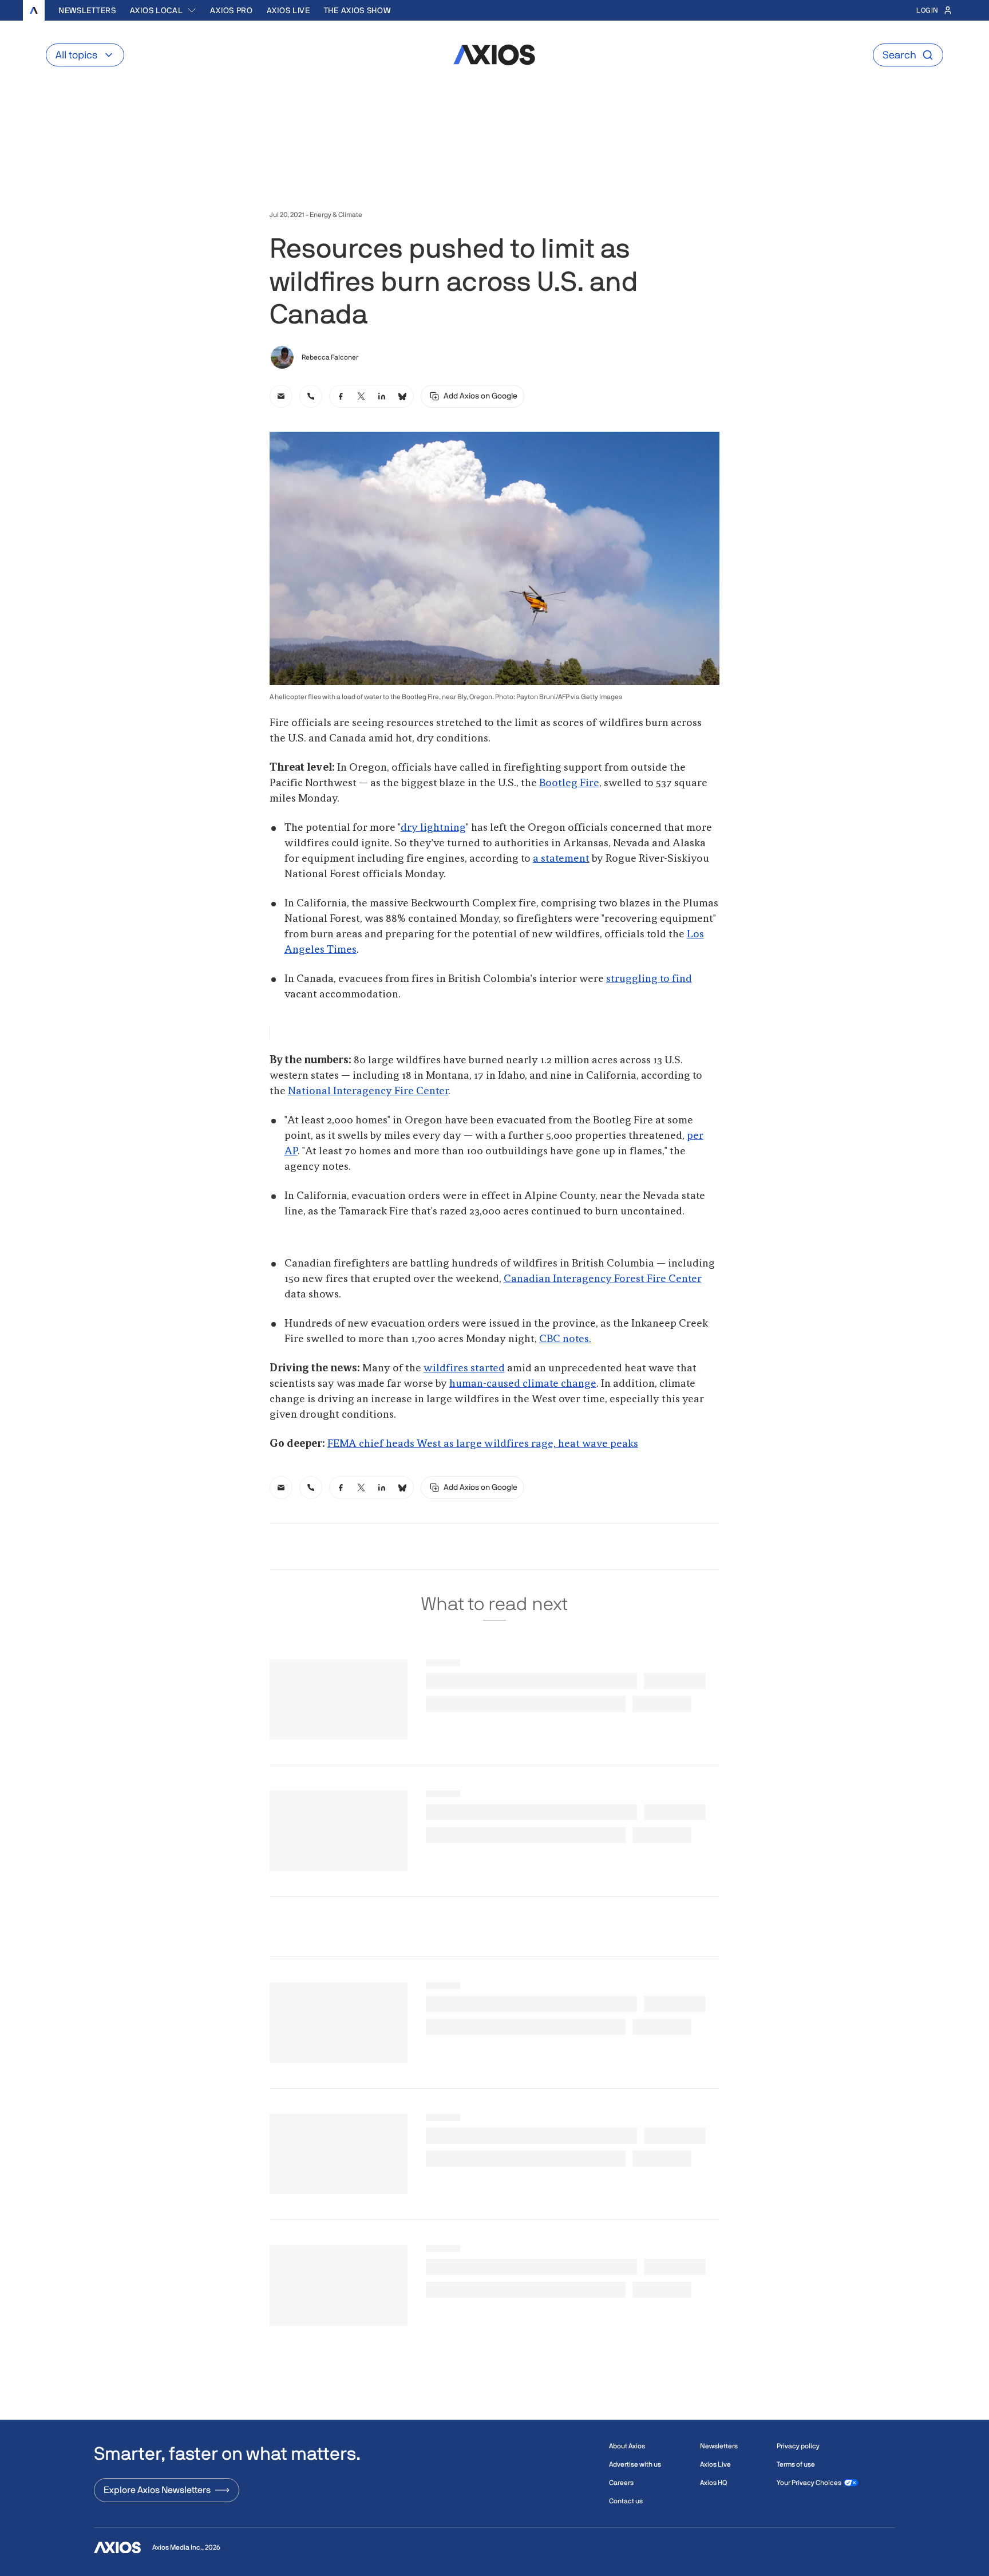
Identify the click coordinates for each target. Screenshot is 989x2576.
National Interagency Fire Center (368, 1091)
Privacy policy (798, 2446)
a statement (561, 859)
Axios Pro (231, 10)
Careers (621, 2483)
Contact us (626, 2501)
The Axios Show (357, 10)
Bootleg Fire (569, 783)
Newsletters (87, 10)
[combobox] (163, 10)
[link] (281, 396)
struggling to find (649, 979)
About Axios (627, 2446)
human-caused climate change (523, 1384)
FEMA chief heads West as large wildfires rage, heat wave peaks (483, 1444)
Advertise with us (635, 2464)
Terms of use (796, 2464)
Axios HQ (713, 2483)
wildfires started (464, 1368)
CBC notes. (565, 1339)
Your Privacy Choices (809, 2483)
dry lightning (433, 828)
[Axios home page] (34, 10)
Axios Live (288, 10)
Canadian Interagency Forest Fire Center (603, 1279)
